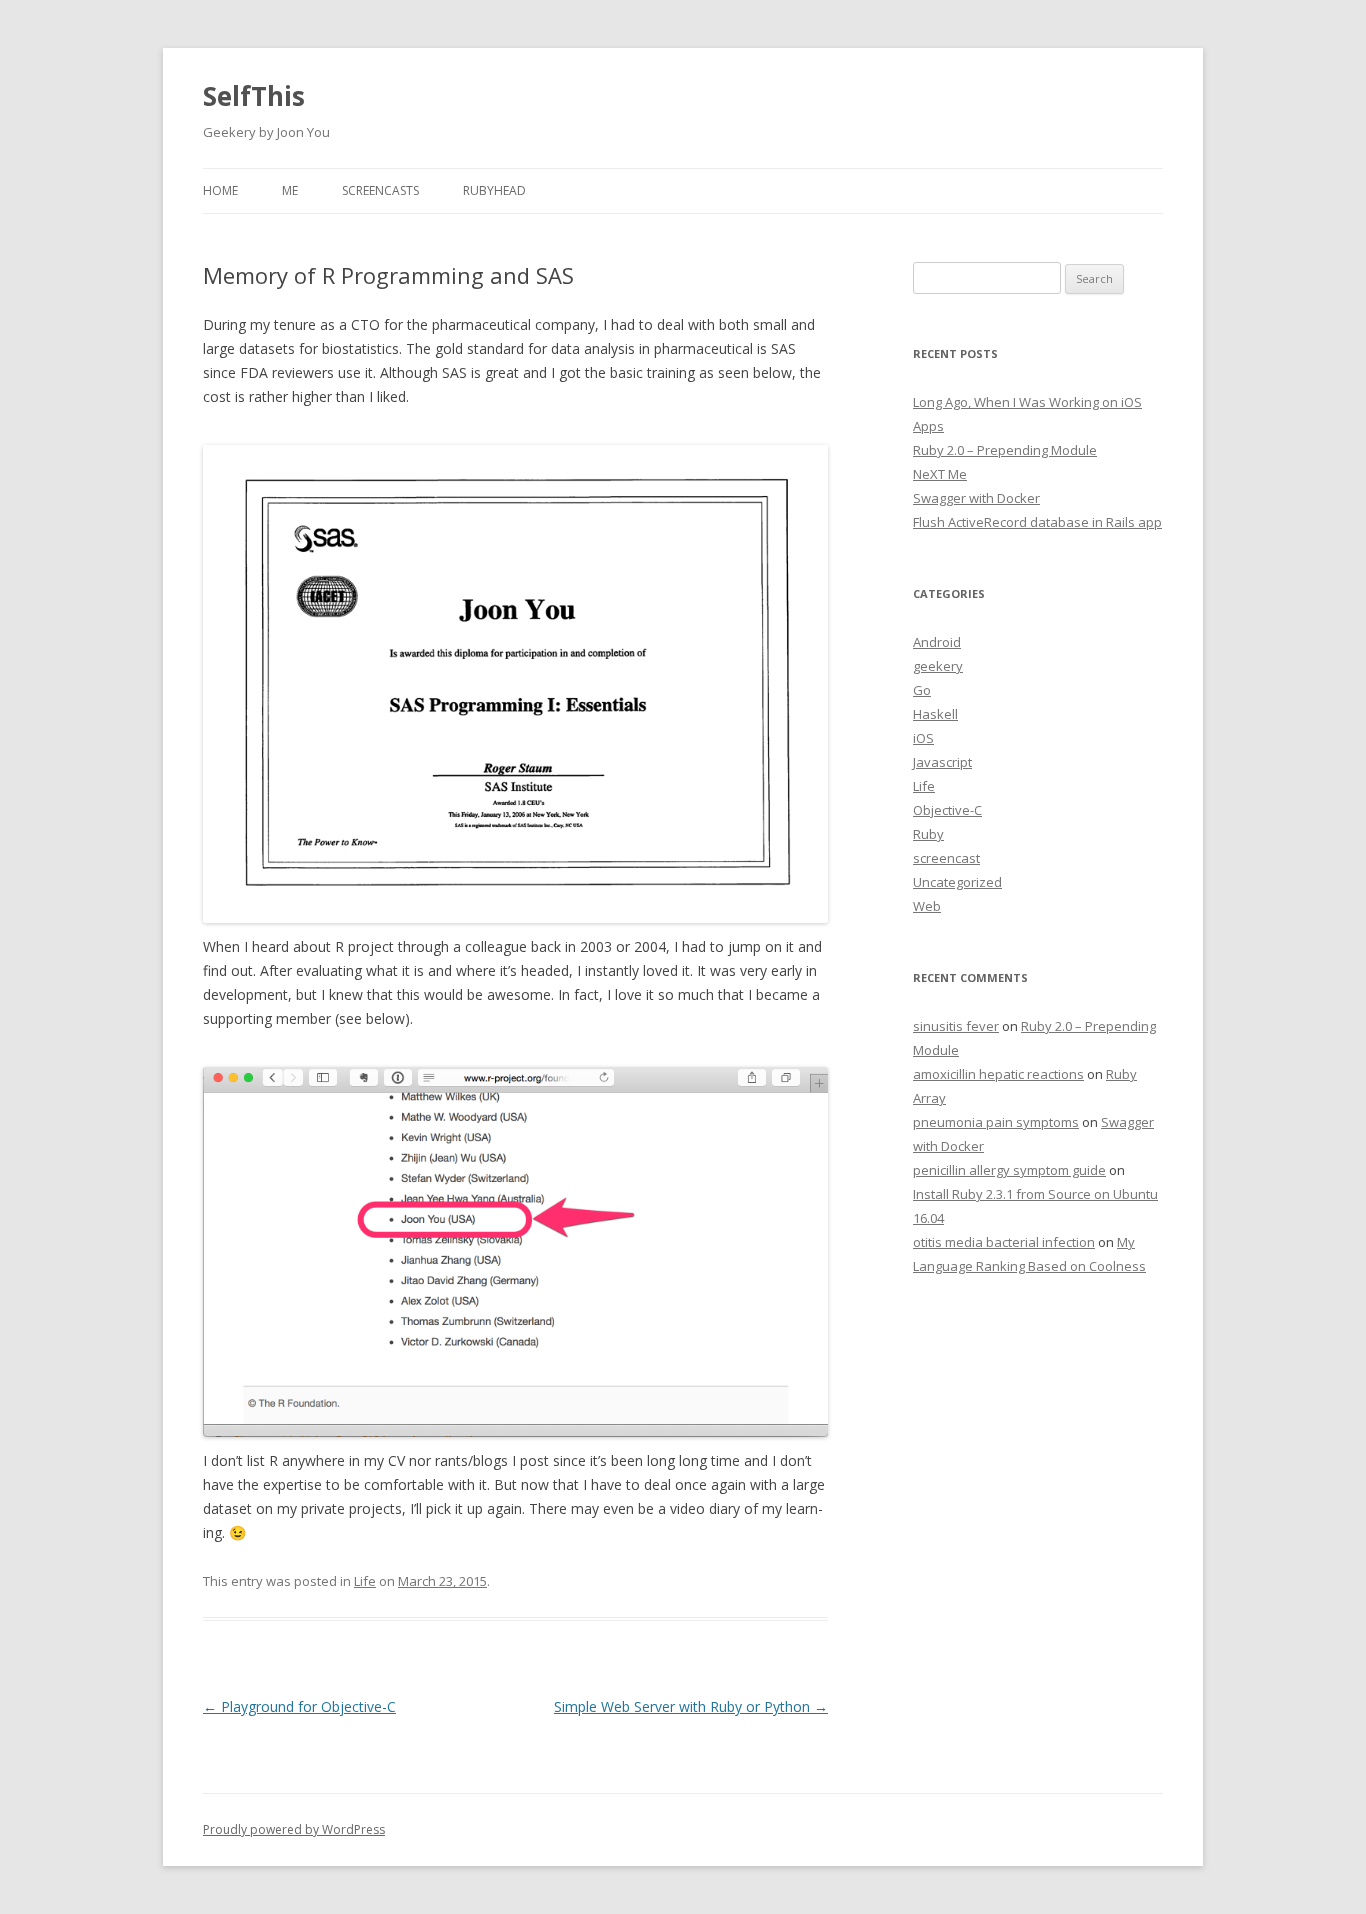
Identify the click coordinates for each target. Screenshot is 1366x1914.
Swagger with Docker (976, 498)
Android (937, 642)
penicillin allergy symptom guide (1009, 1170)
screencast (946, 858)
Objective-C (947, 810)
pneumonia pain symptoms (996, 1122)
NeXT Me (940, 474)
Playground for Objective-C (299, 1706)
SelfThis (254, 96)
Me (290, 190)
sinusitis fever (956, 1026)
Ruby (928, 834)
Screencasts (380, 190)
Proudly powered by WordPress (294, 1829)
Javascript (942, 762)
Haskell (935, 714)
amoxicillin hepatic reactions (998, 1074)
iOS (923, 738)
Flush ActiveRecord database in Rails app (1037, 522)
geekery (938, 666)
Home (220, 190)
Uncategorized (957, 882)
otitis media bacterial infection (1004, 1242)
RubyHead (494, 190)
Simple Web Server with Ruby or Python (691, 1706)
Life (365, 1581)
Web (927, 906)
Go (922, 690)
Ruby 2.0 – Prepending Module (1005, 450)
